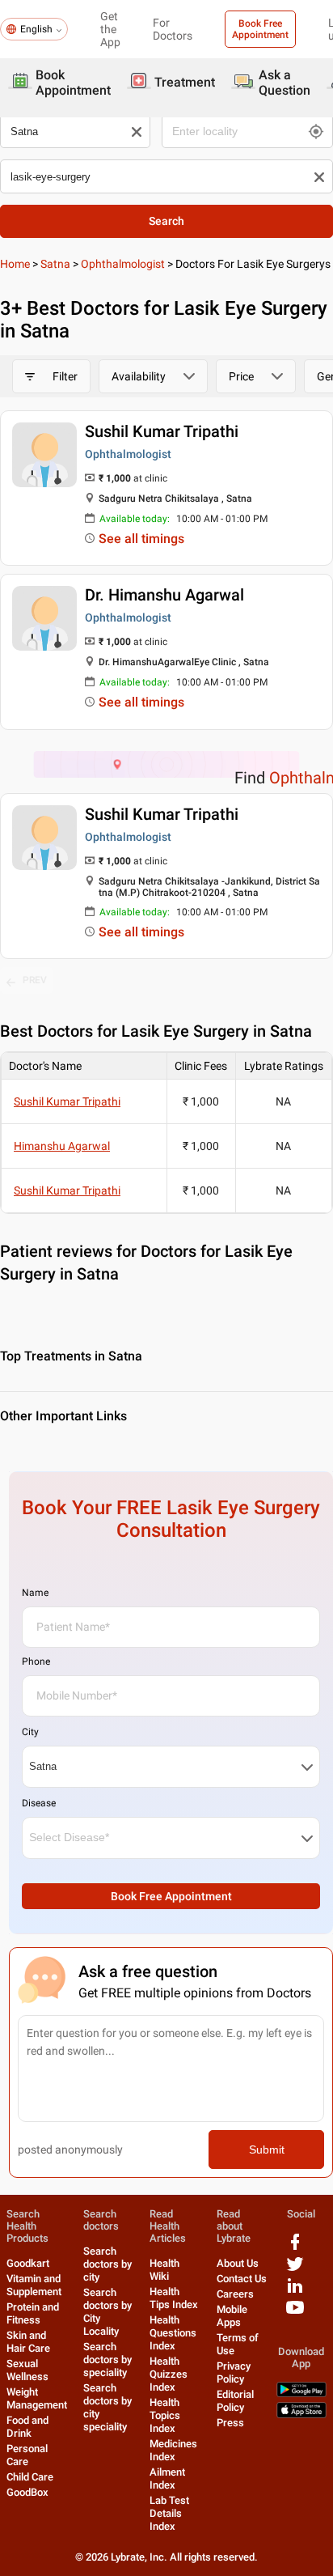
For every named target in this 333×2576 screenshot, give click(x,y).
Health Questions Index (173, 2333)
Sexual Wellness (27, 2370)
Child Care (30, 2477)
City (30, 1732)
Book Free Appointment (260, 29)
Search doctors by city (107, 2264)
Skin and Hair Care (28, 2342)
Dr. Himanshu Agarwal (164, 595)
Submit (267, 2149)
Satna (55, 264)
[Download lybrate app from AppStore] (301, 2415)
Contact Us (242, 2279)
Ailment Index (167, 2478)
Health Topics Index (165, 2415)
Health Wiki (164, 2270)
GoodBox (27, 2492)
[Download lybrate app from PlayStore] (301, 2394)
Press (230, 2423)
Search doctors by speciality (107, 2360)
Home (15, 264)
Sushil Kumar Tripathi (162, 431)
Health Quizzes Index (169, 2374)
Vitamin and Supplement (34, 2285)
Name (35, 1593)
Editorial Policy (235, 2401)
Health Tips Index (174, 2298)
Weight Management (37, 2398)
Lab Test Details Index (169, 2513)
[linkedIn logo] (295, 2292)
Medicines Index (173, 2450)
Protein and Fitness (33, 2313)
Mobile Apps (232, 2316)
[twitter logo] (295, 2270)
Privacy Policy (234, 2372)
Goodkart (28, 2263)
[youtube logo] (295, 2313)
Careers (235, 2294)
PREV (35, 980)
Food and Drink (27, 2427)
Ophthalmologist (123, 264)
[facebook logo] (295, 2248)
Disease (39, 1803)
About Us (238, 2263)
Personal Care (27, 2455)
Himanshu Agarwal (62, 1146)
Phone (36, 1661)
